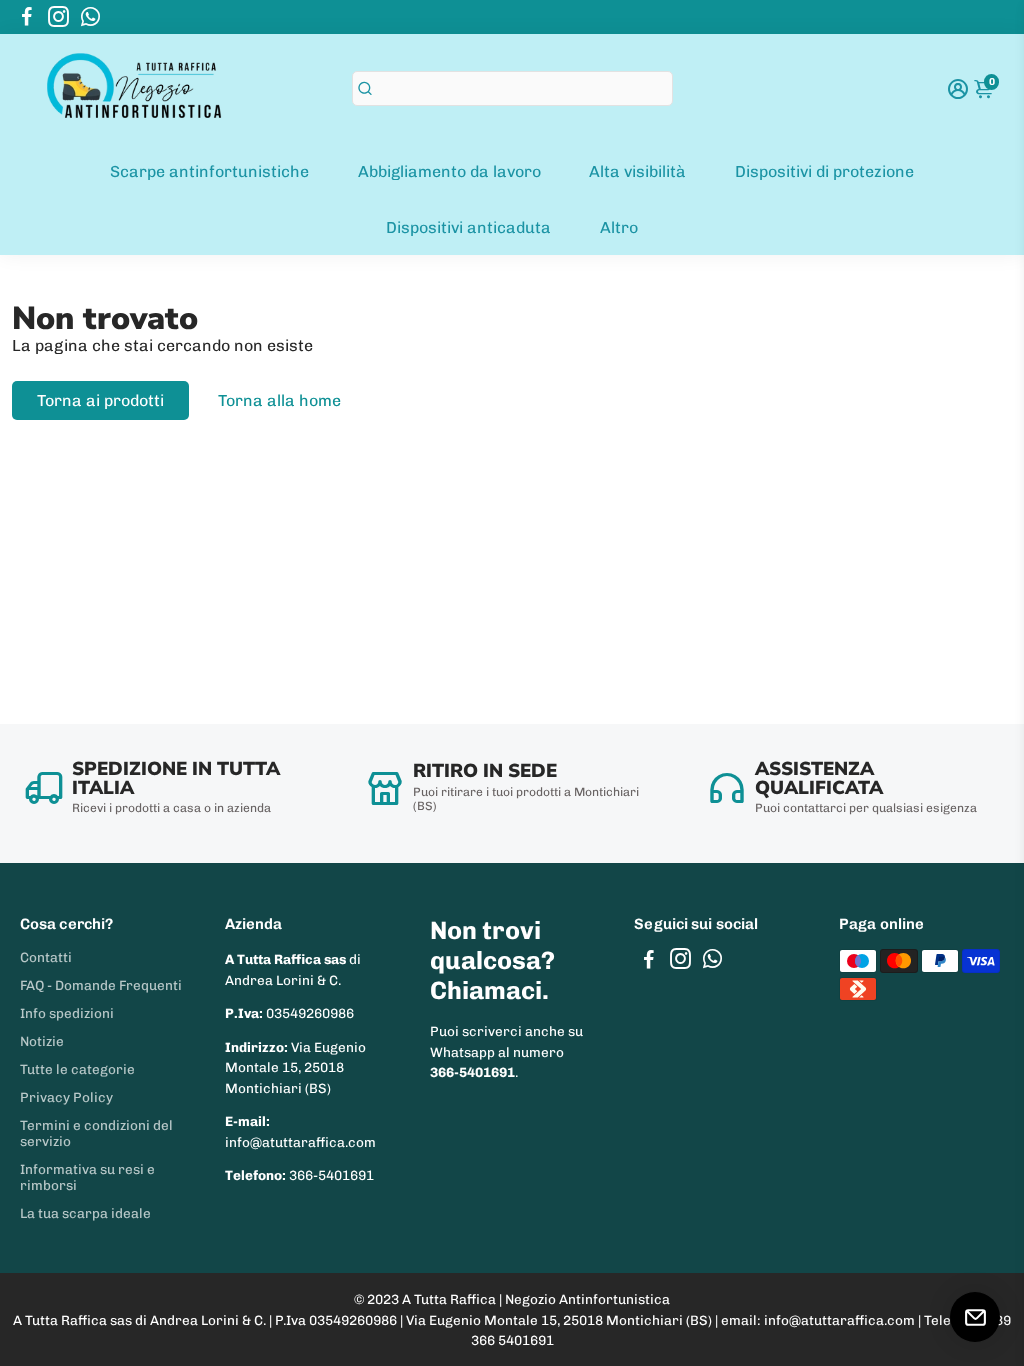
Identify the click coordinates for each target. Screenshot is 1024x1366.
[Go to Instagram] (58, 17)
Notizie (42, 1041)
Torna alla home (279, 400)
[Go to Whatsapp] (90, 17)
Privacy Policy (66, 1097)
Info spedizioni (67, 1013)
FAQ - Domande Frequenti (101, 985)
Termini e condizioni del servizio (96, 1133)
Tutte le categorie (77, 1069)
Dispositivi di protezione (824, 171)
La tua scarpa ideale (85, 1213)
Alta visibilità (637, 171)
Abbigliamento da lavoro (449, 171)
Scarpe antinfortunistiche (209, 171)
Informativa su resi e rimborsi (87, 1177)
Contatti (46, 957)
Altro (619, 227)
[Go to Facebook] (27, 17)
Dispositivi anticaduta (468, 227)
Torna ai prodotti (100, 400)
